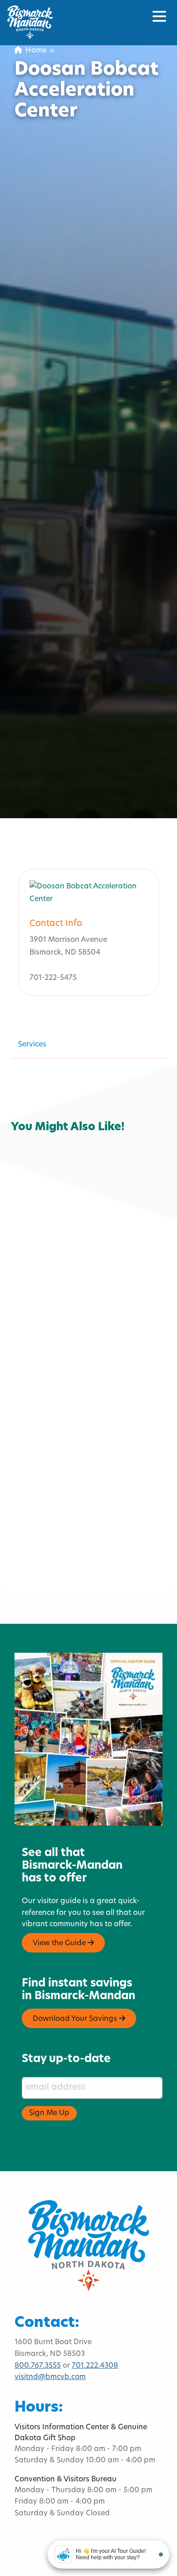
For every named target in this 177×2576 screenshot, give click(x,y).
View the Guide (60, 1943)
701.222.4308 (95, 2366)
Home (34, 51)
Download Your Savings (76, 2019)
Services (32, 1045)
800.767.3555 (38, 2366)
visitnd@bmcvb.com (50, 2377)
